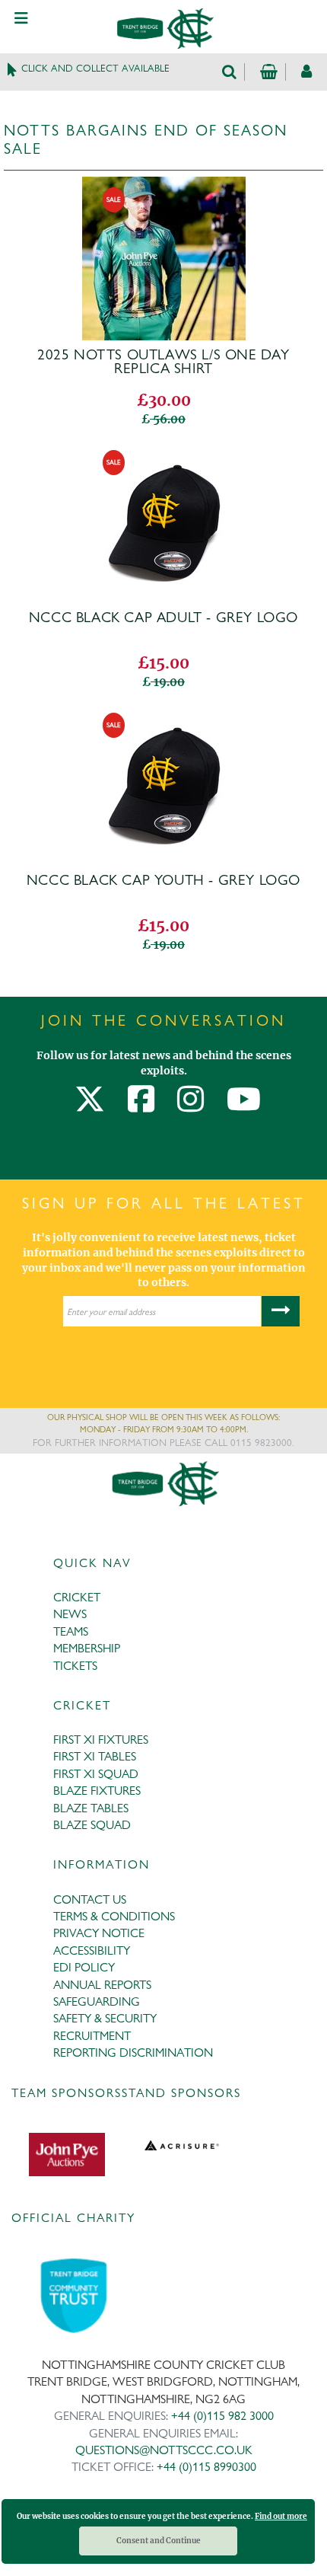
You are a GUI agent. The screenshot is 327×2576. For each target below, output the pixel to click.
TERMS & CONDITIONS (114, 1916)
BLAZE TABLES (91, 1808)
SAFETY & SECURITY (105, 2018)
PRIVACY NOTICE (99, 1933)
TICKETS (75, 1666)
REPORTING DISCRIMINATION (133, 2053)
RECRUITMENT (92, 2036)
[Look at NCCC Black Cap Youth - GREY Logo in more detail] (164, 712)
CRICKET (77, 1597)
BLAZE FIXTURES (97, 1791)
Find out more (281, 2516)
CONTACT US (90, 1899)
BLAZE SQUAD (92, 1825)
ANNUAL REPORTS (102, 1985)
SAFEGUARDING (97, 2001)
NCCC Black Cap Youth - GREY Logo (163, 880)
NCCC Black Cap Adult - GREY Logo (163, 618)
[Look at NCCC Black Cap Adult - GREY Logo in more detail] (164, 449)
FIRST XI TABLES (95, 1756)
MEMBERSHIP (87, 1648)
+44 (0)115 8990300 (206, 2467)
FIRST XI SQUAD (96, 1774)
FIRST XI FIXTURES (101, 1740)
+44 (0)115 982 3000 (222, 2416)
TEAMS (71, 1631)
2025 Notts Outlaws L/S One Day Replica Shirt (163, 362)
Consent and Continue (159, 2541)
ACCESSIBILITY (92, 1950)
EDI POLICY (84, 1967)
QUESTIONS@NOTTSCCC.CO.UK (164, 2450)
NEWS (70, 1614)
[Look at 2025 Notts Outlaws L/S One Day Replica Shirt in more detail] (164, 187)
